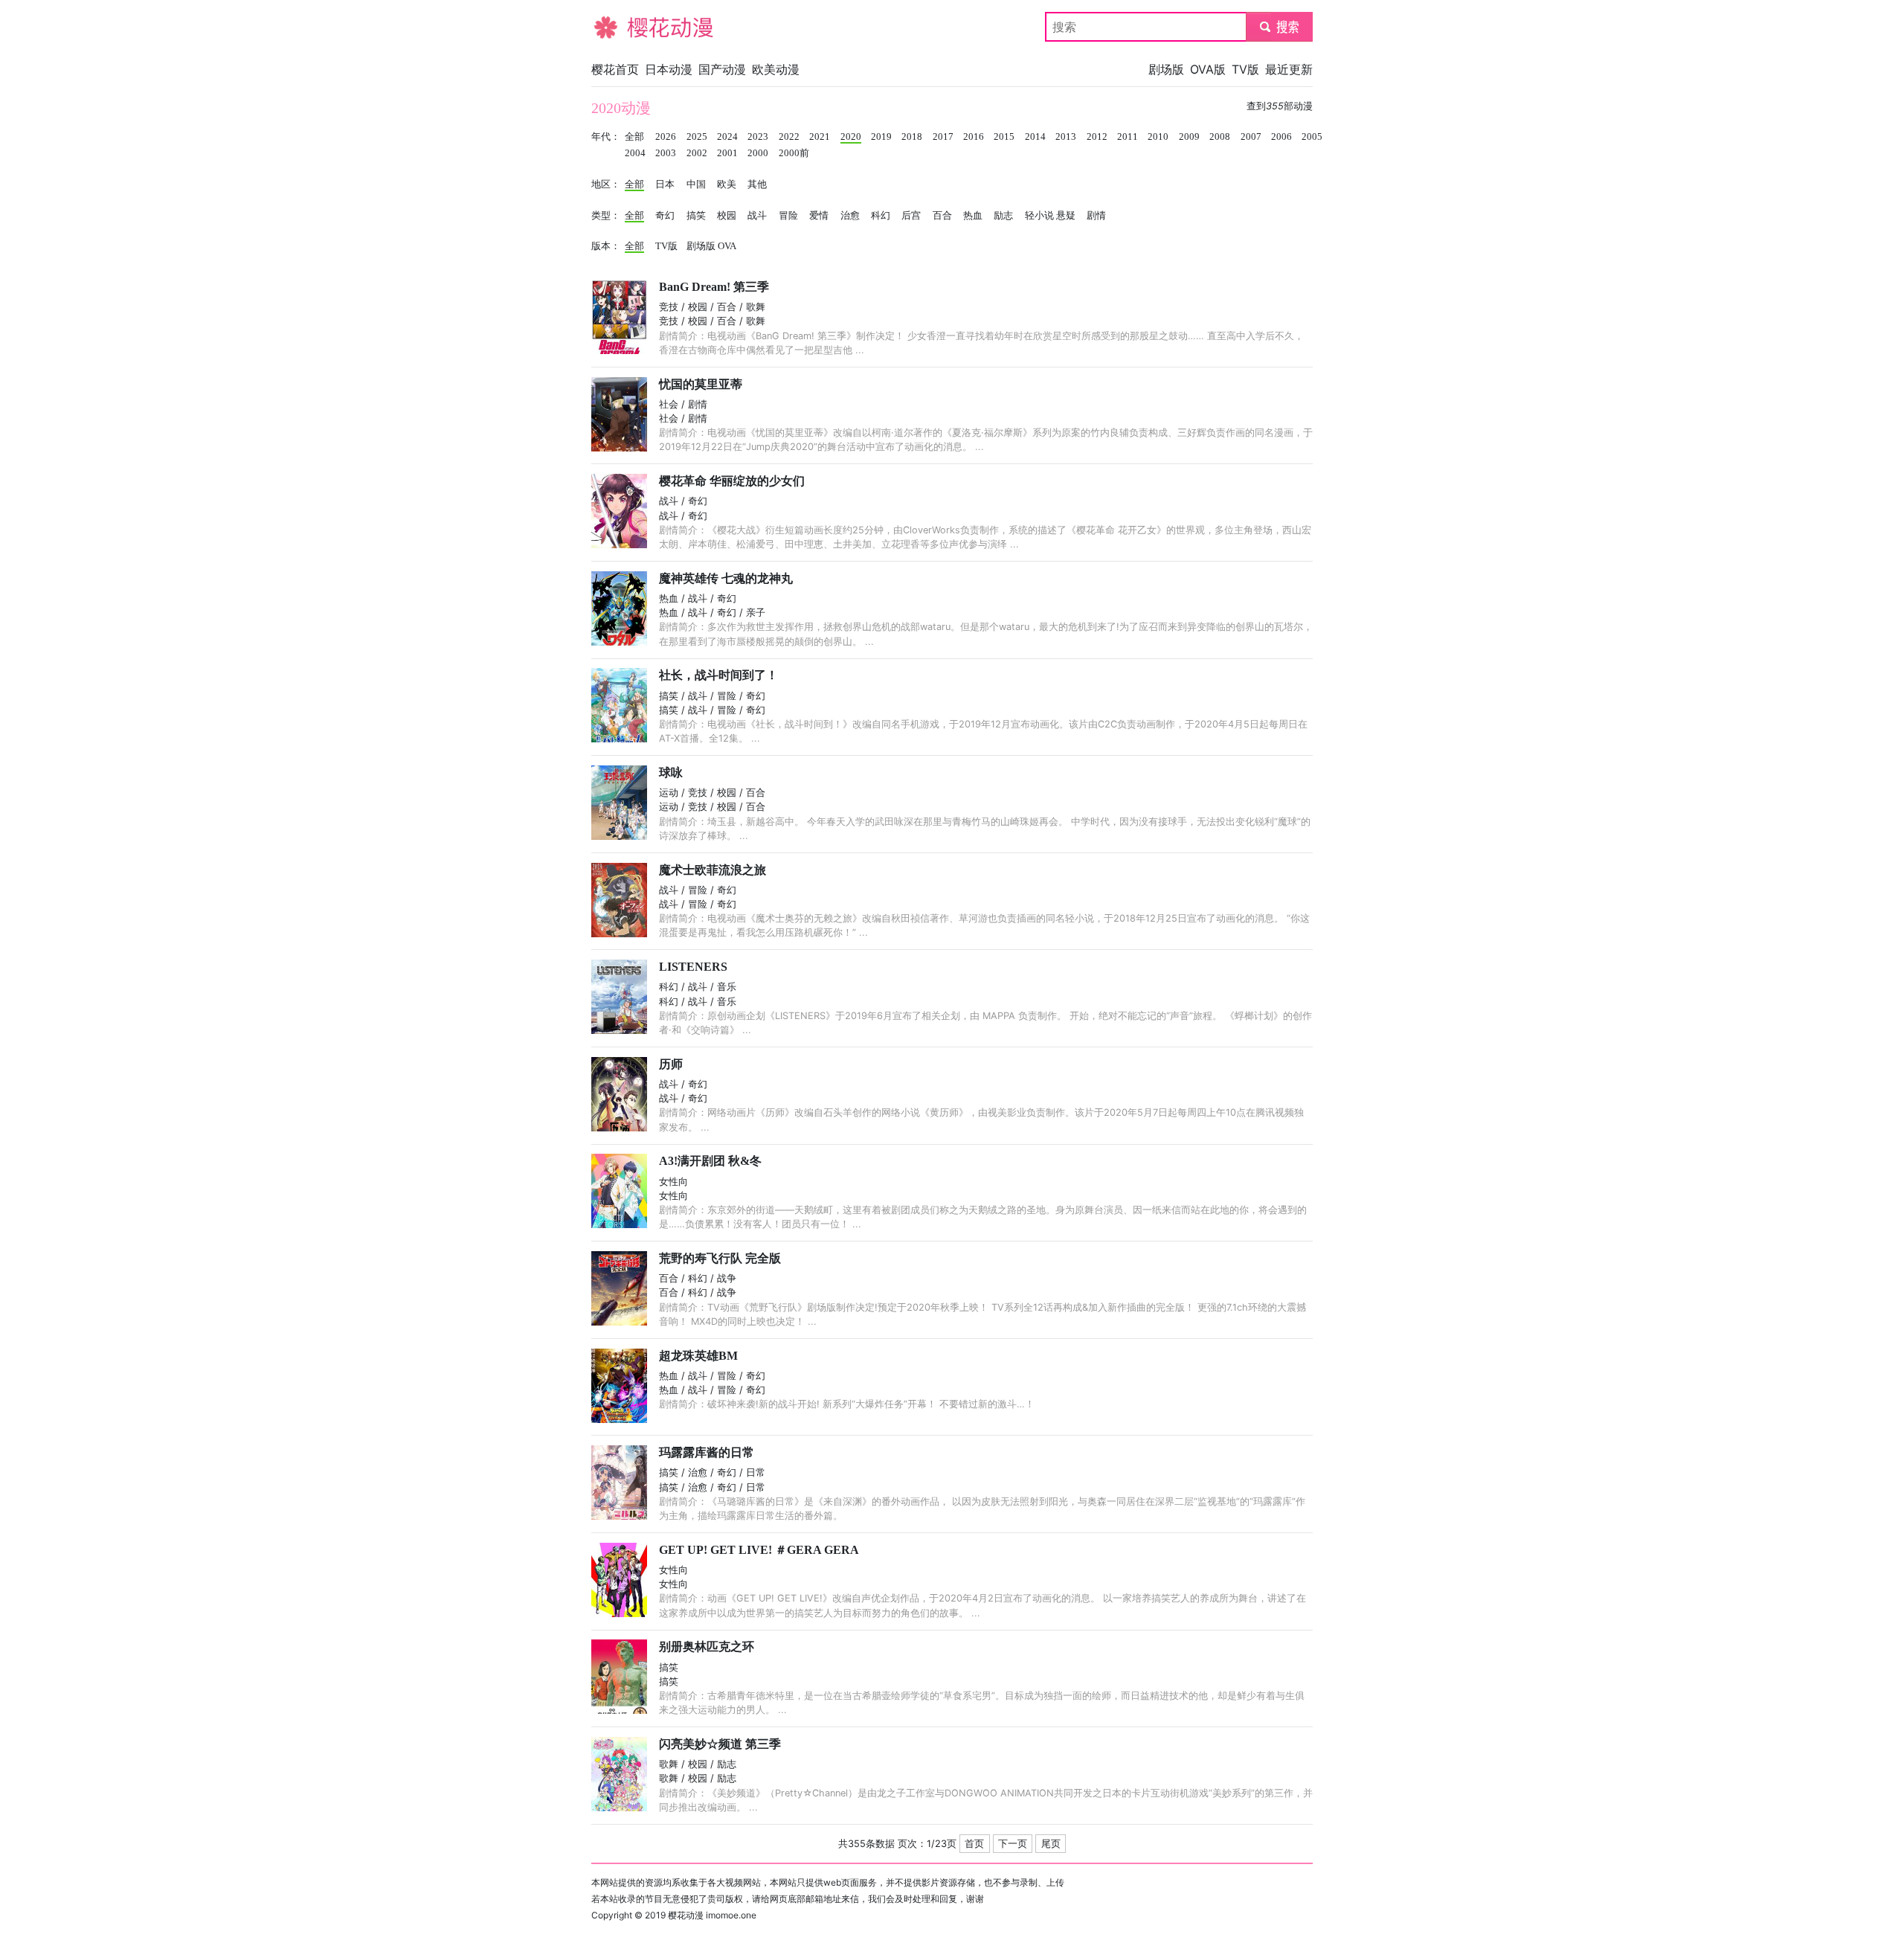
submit (1280, 27)
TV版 (1245, 69)
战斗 (757, 216)
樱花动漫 (615, 27)
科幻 (881, 216)
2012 (1097, 137)
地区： (606, 184)
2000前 (794, 153)
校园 (727, 216)
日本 (665, 184)
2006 (1281, 137)
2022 (789, 137)
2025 (697, 137)
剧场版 (1166, 69)
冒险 (788, 216)
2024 (727, 137)
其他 (757, 184)
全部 (634, 137)
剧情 (1096, 216)
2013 (1066, 137)
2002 (697, 153)
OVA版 (1208, 69)
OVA (727, 246)
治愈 (850, 216)
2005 (1312, 137)
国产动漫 (722, 69)
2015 (1004, 137)
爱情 (819, 216)
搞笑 (696, 216)
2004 (635, 153)
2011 (1128, 137)
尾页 (1051, 1844)
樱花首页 (615, 69)
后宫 (911, 216)
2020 (851, 137)
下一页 (1013, 1844)
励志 (1003, 216)
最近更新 (1289, 69)
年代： (606, 137)
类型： (606, 216)
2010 (1158, 137)
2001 (727, 153)
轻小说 (1039, 216)
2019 (881, 137)
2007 (1251, 137)
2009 (1189, 137)
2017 (943, 137)
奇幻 (665, 216)
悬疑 (1066, 216)
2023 (758, 137)
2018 (912, 137)
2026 (666, 137)
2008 (1220, 137)
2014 (1035, 137)
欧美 (727, 184)
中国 (696, 184)
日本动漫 (669, 69)
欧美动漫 (776, 69)
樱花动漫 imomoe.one (712, 1915)
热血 (973, 216)
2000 (758, 153)
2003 (666, 153)
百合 (942, 216)
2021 (820, 137)
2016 (974, 137)
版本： (606, 246)
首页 (974, 1844)
